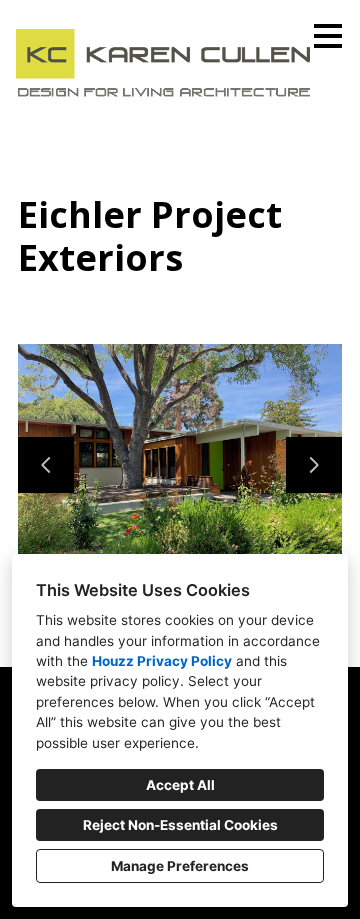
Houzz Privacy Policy (162, 661)
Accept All (180, 785)
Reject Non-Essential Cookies (180, 825)
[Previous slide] (46, 465)
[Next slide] (314, 465)
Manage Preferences (180, 866)
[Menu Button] (328, 36)
